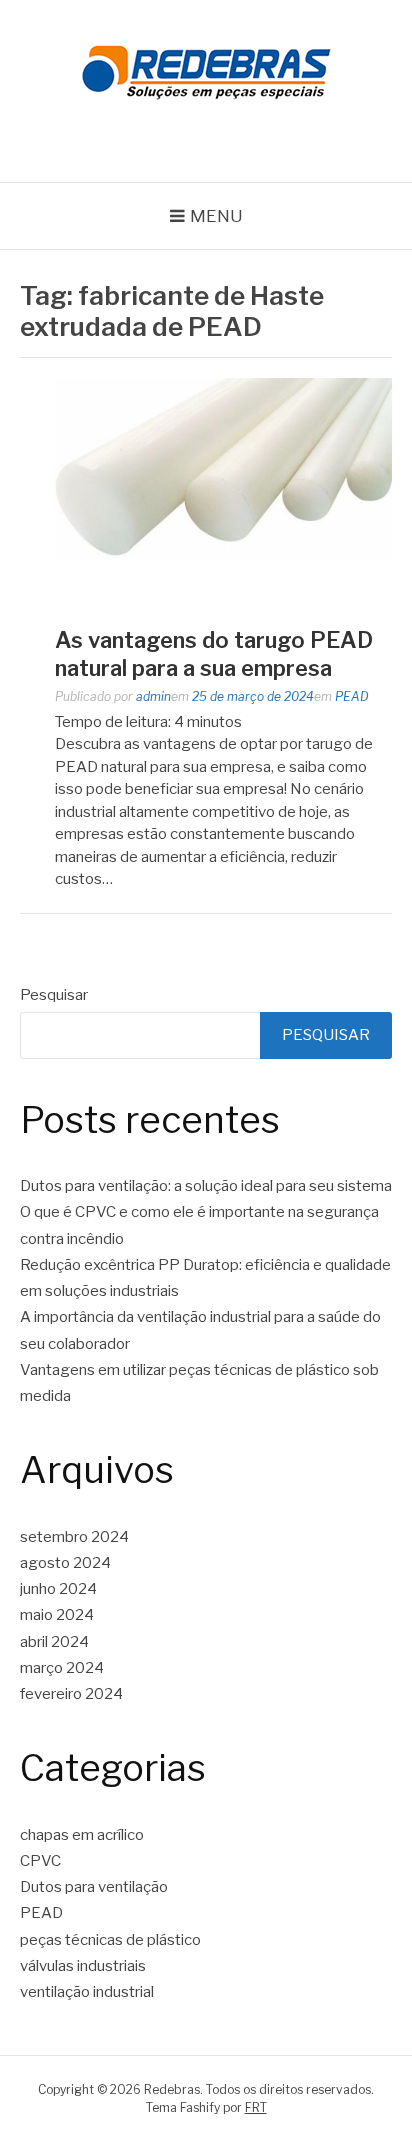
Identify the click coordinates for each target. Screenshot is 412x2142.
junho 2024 (58, 1589)
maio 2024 (57, 1615)
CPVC (40, 1861)
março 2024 (62, 1668)
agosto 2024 (65, 1563)
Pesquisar (54, 995)
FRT (256, 2107)
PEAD (352, 696)
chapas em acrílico (82, 1835)
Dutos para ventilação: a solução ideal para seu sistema (206, 1186)
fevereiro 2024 (71, 1694)
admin (153, 696)
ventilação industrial (87, 1992)
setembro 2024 (74, 1537)
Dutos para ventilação (94, 1887)
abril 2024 (54, 1642)
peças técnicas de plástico (110, 1940)
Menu (216, 216)
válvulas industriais (83, 1966)
